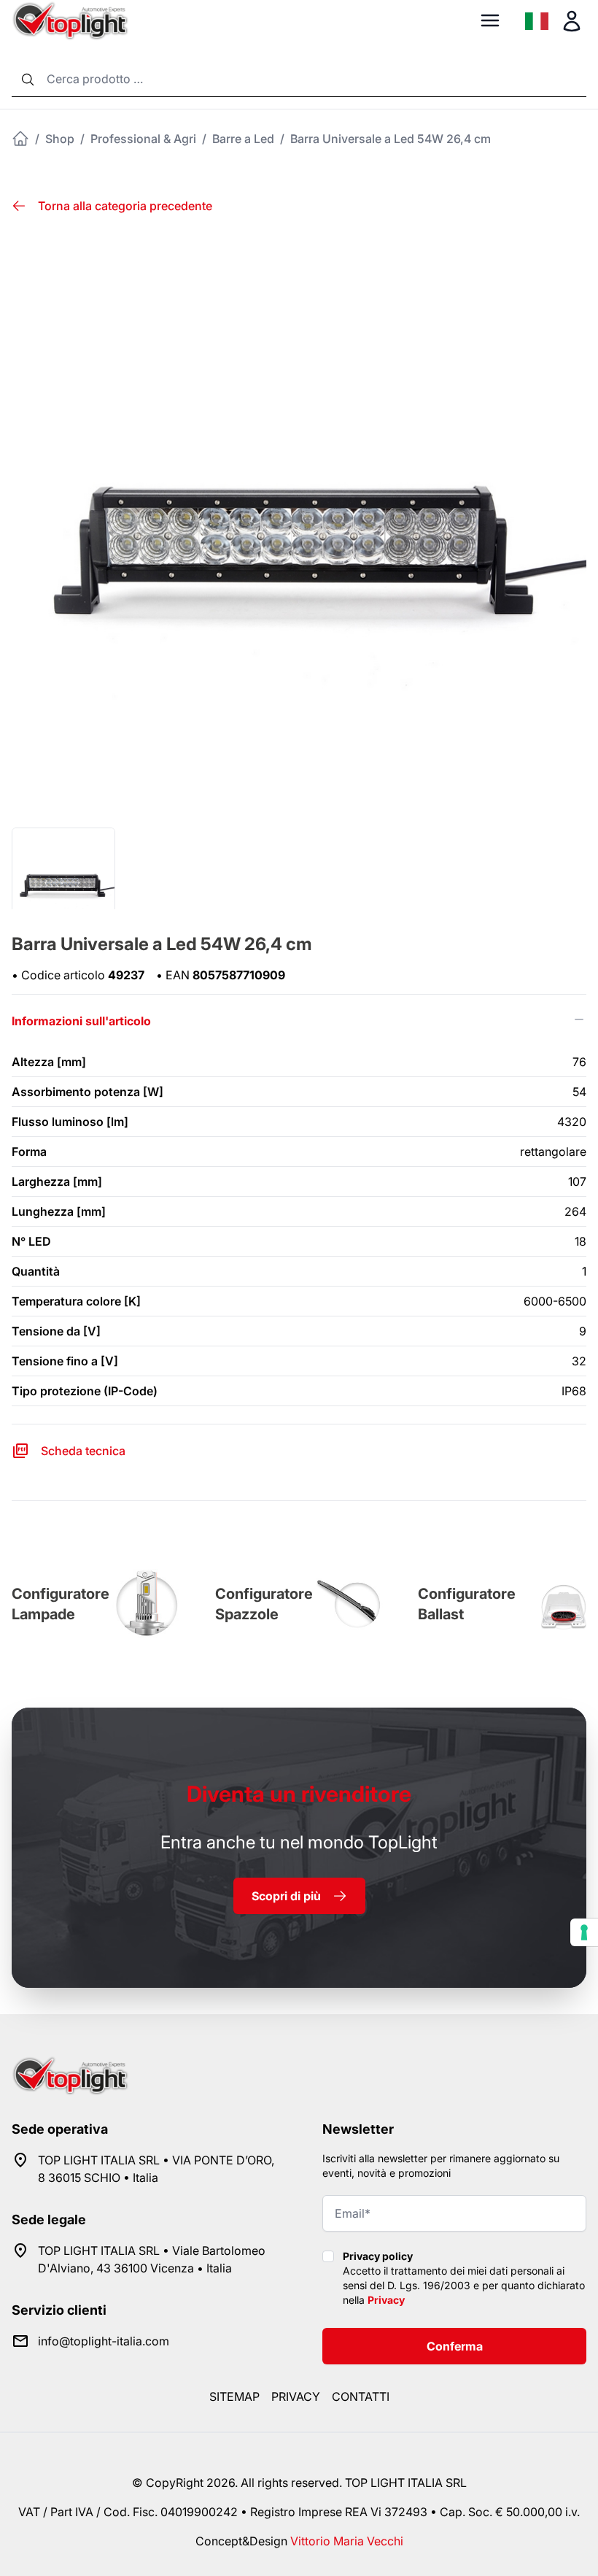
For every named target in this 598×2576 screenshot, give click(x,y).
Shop (60, 139)
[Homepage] (20, 139)
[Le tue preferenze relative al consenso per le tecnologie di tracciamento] (584, 1932)
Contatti (361, 2396)
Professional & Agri (143, 139)
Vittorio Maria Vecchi (347, 2541)
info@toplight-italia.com (104, 2341)
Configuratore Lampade (61, 1604)
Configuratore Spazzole (264, 1604)
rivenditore (299, 1794)
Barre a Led (243, 139)
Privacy (386, 2300)
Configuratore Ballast (467, 1604)
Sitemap (234, 2396)
